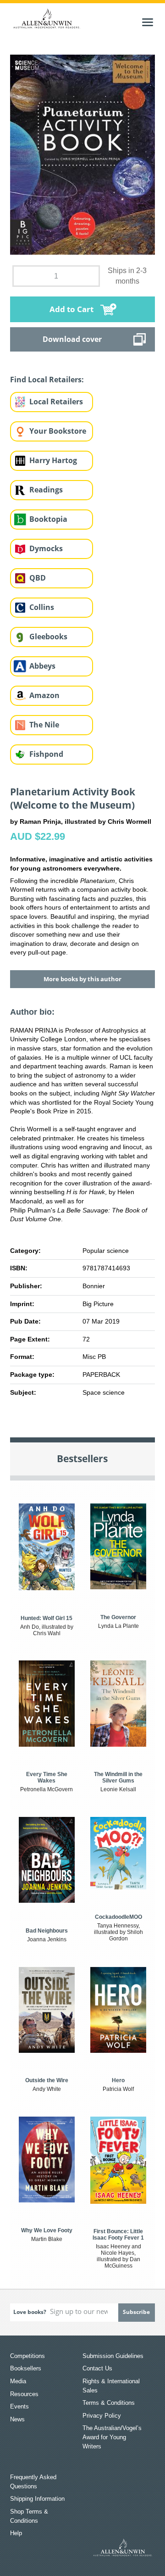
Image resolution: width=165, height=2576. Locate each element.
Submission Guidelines (113, 2356)
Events (19, 2406)
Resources (24, 2394)
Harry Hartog (53, 460)
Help (16, 2533)
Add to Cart (71, 309)
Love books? (30, 2312)
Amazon (44, 695)
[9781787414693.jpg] (83, 154)
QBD (38, 578)
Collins (42, 607)
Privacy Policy (102, 2416)
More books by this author (82, 979)
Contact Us (97, 2368)
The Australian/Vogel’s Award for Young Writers (112, 2437)
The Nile (44, 725)
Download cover (72, 339)
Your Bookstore (58, 431)
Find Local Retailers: (47, 380)
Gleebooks (48, 637)
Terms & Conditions (109, 2403)
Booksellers (26, 2368)
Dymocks (46, 548)
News (17, 2419)
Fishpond (46, 754)
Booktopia (48, 519)
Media (18, 2381)
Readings (46, 490)
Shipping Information (37, 2499)
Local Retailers (56, 402)
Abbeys (42, 666)
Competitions (27, 2356)
